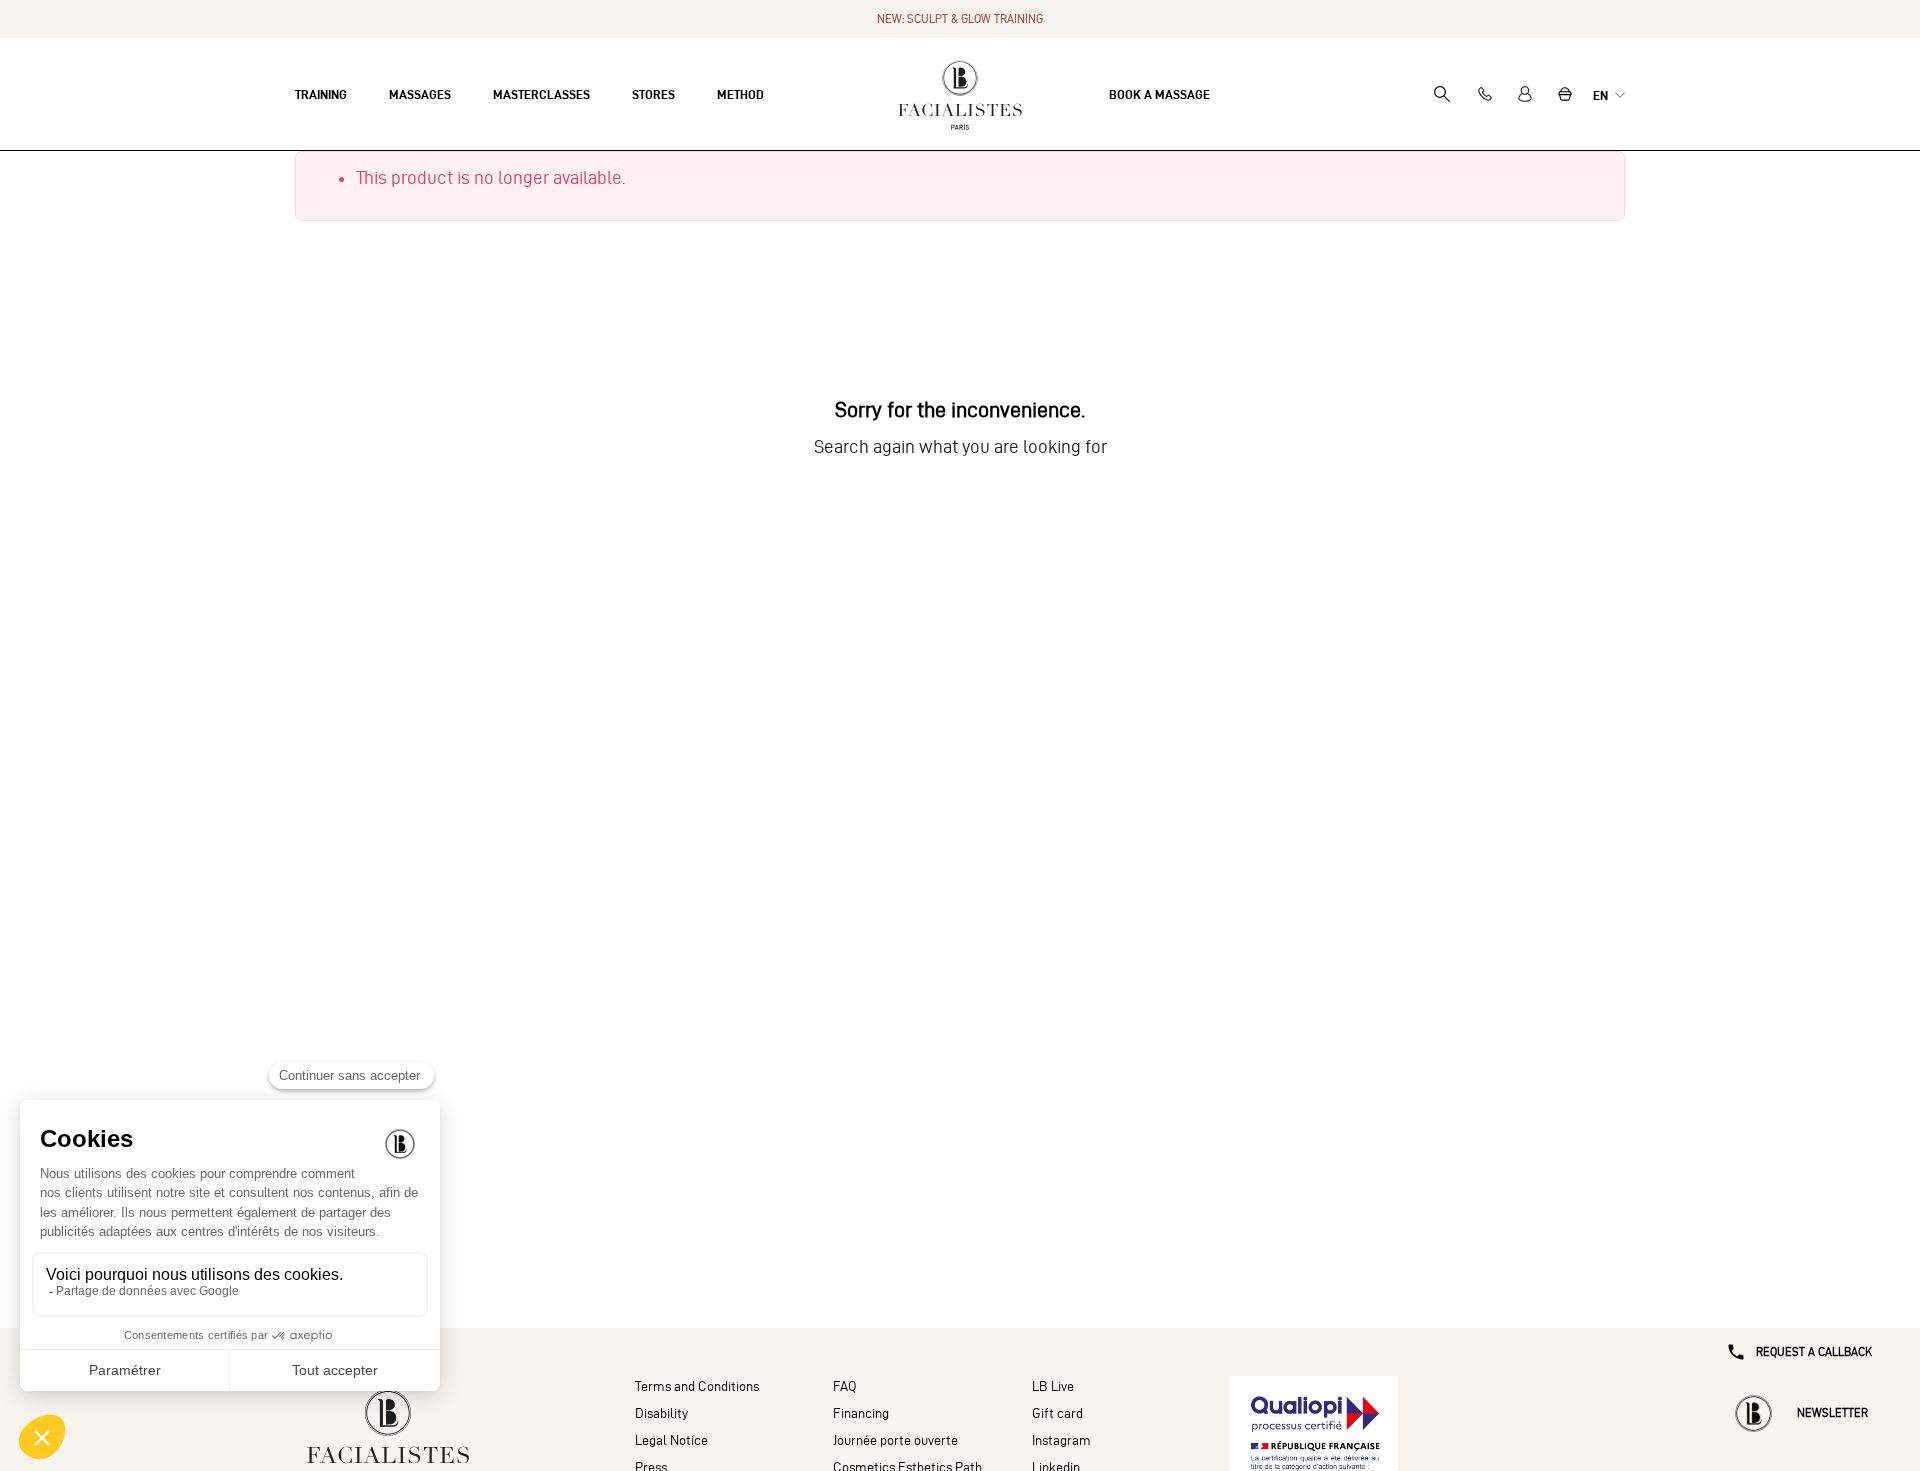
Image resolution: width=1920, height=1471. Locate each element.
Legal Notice (671, 1440)
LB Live (1053, 1386)
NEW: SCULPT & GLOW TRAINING (960, 18)
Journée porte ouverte (895, 1440)
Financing (861, 1413)
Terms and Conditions (697, 1386)
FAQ (845, 1386)
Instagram (1061, 1440)
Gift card (1057, 1413)
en (1602, 95)
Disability (661, 1413)
